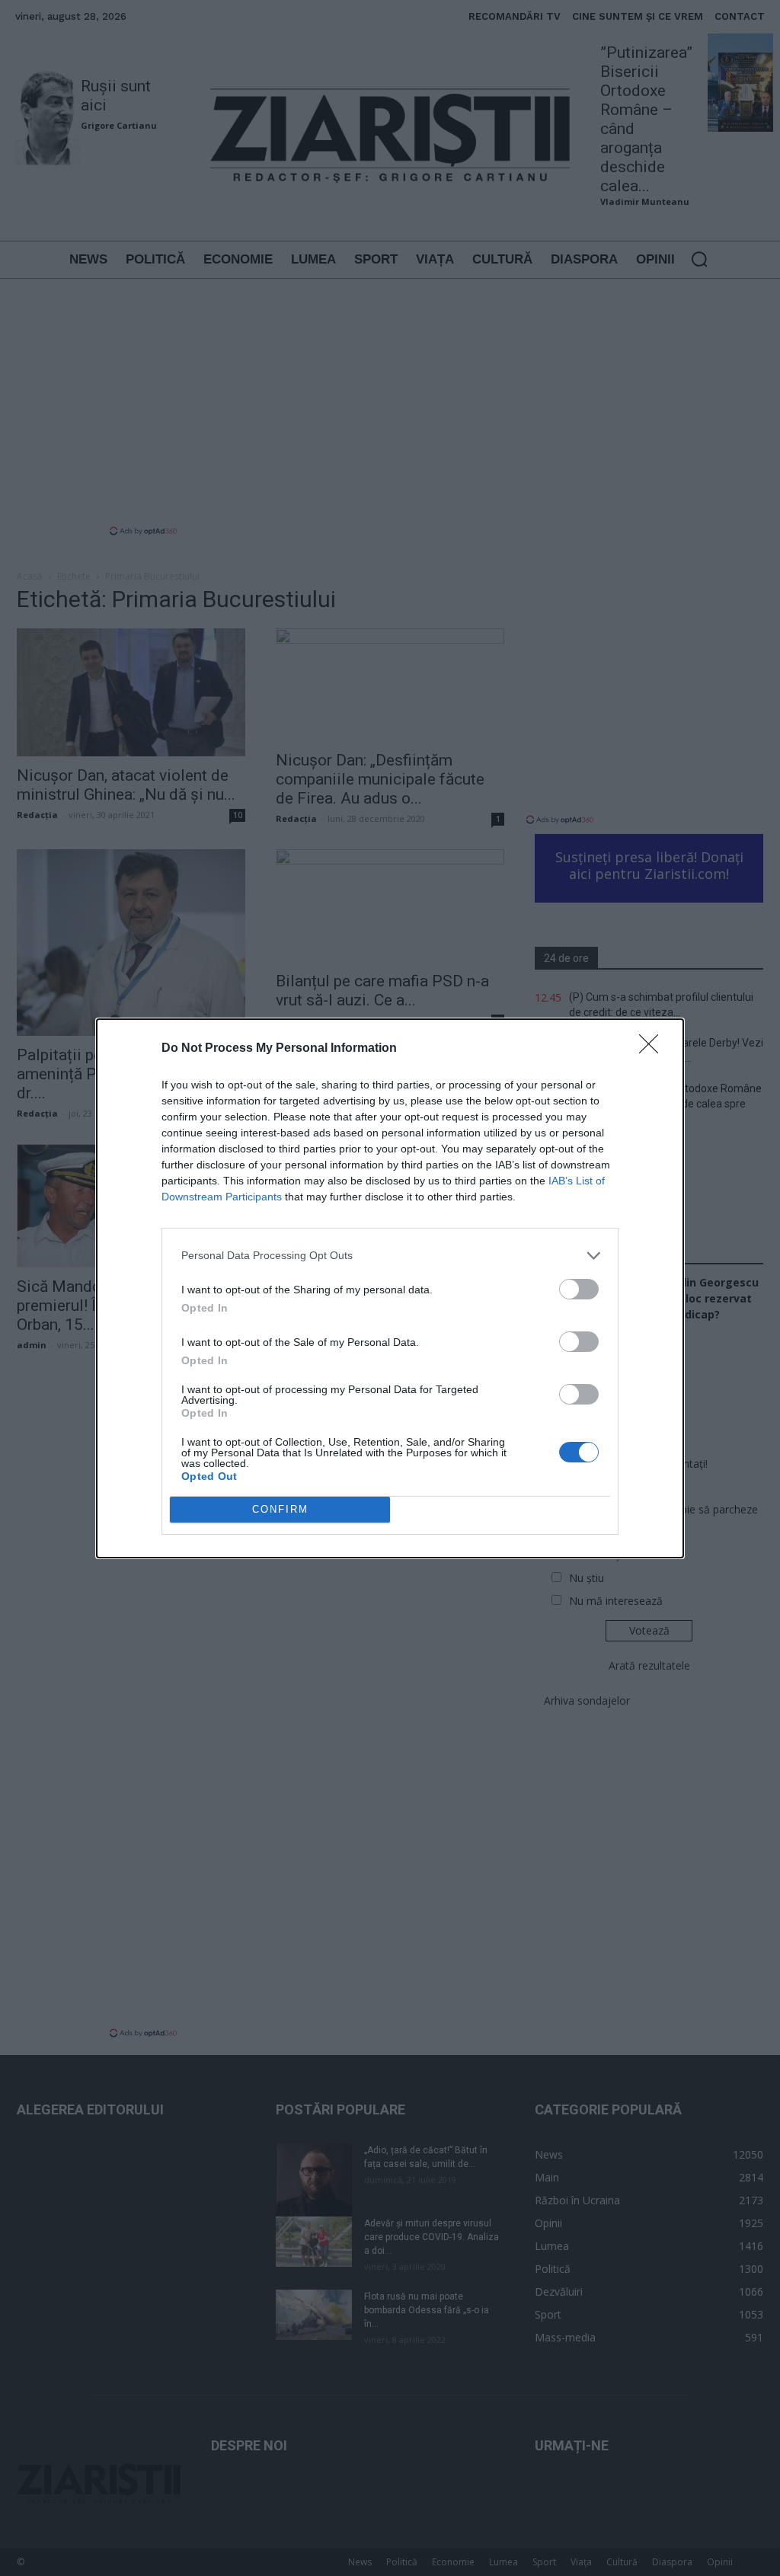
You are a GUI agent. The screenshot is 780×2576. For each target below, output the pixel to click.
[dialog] (390, 1288)
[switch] (579, 1289)
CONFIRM (280, 1509)
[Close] (654, 1049)
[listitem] (390, 1256)
